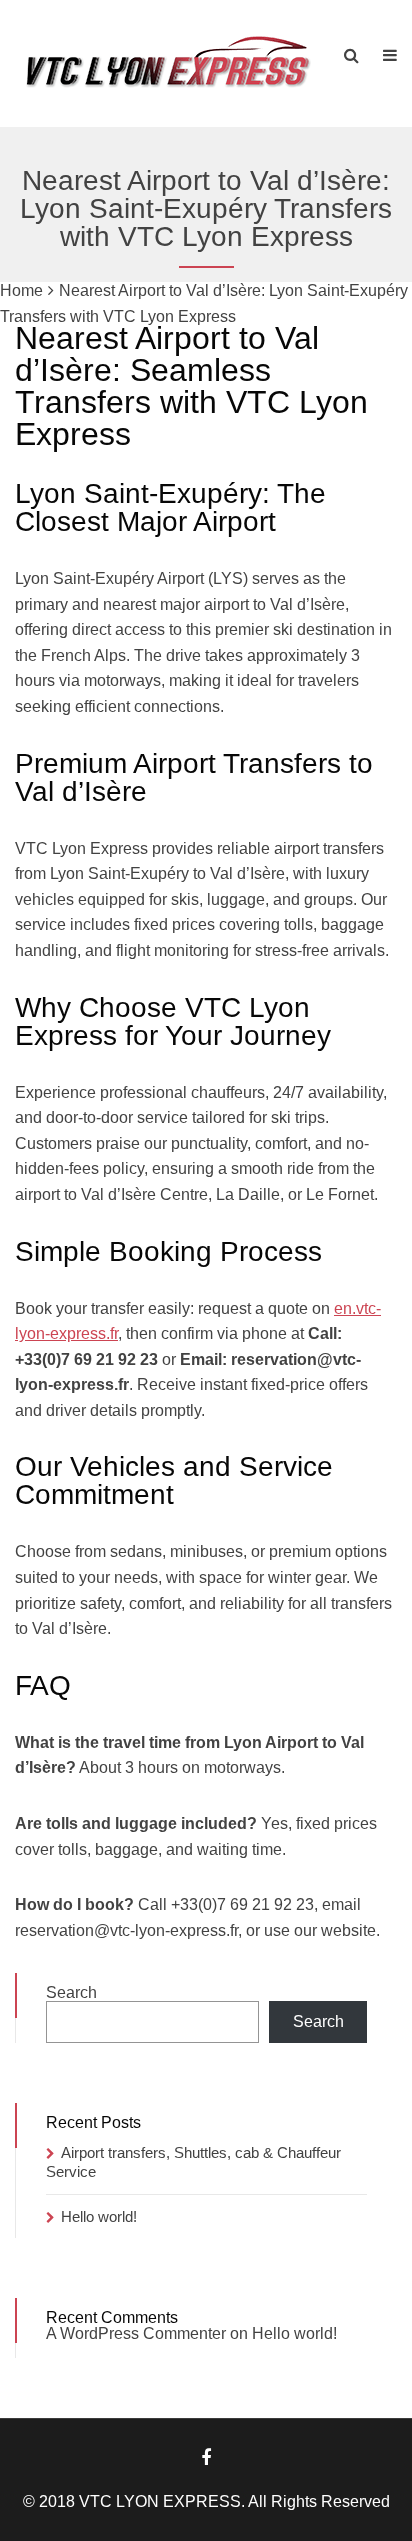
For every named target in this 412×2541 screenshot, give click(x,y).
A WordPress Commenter (136, 2333)
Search (71, 1992)
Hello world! (99, 2216)
